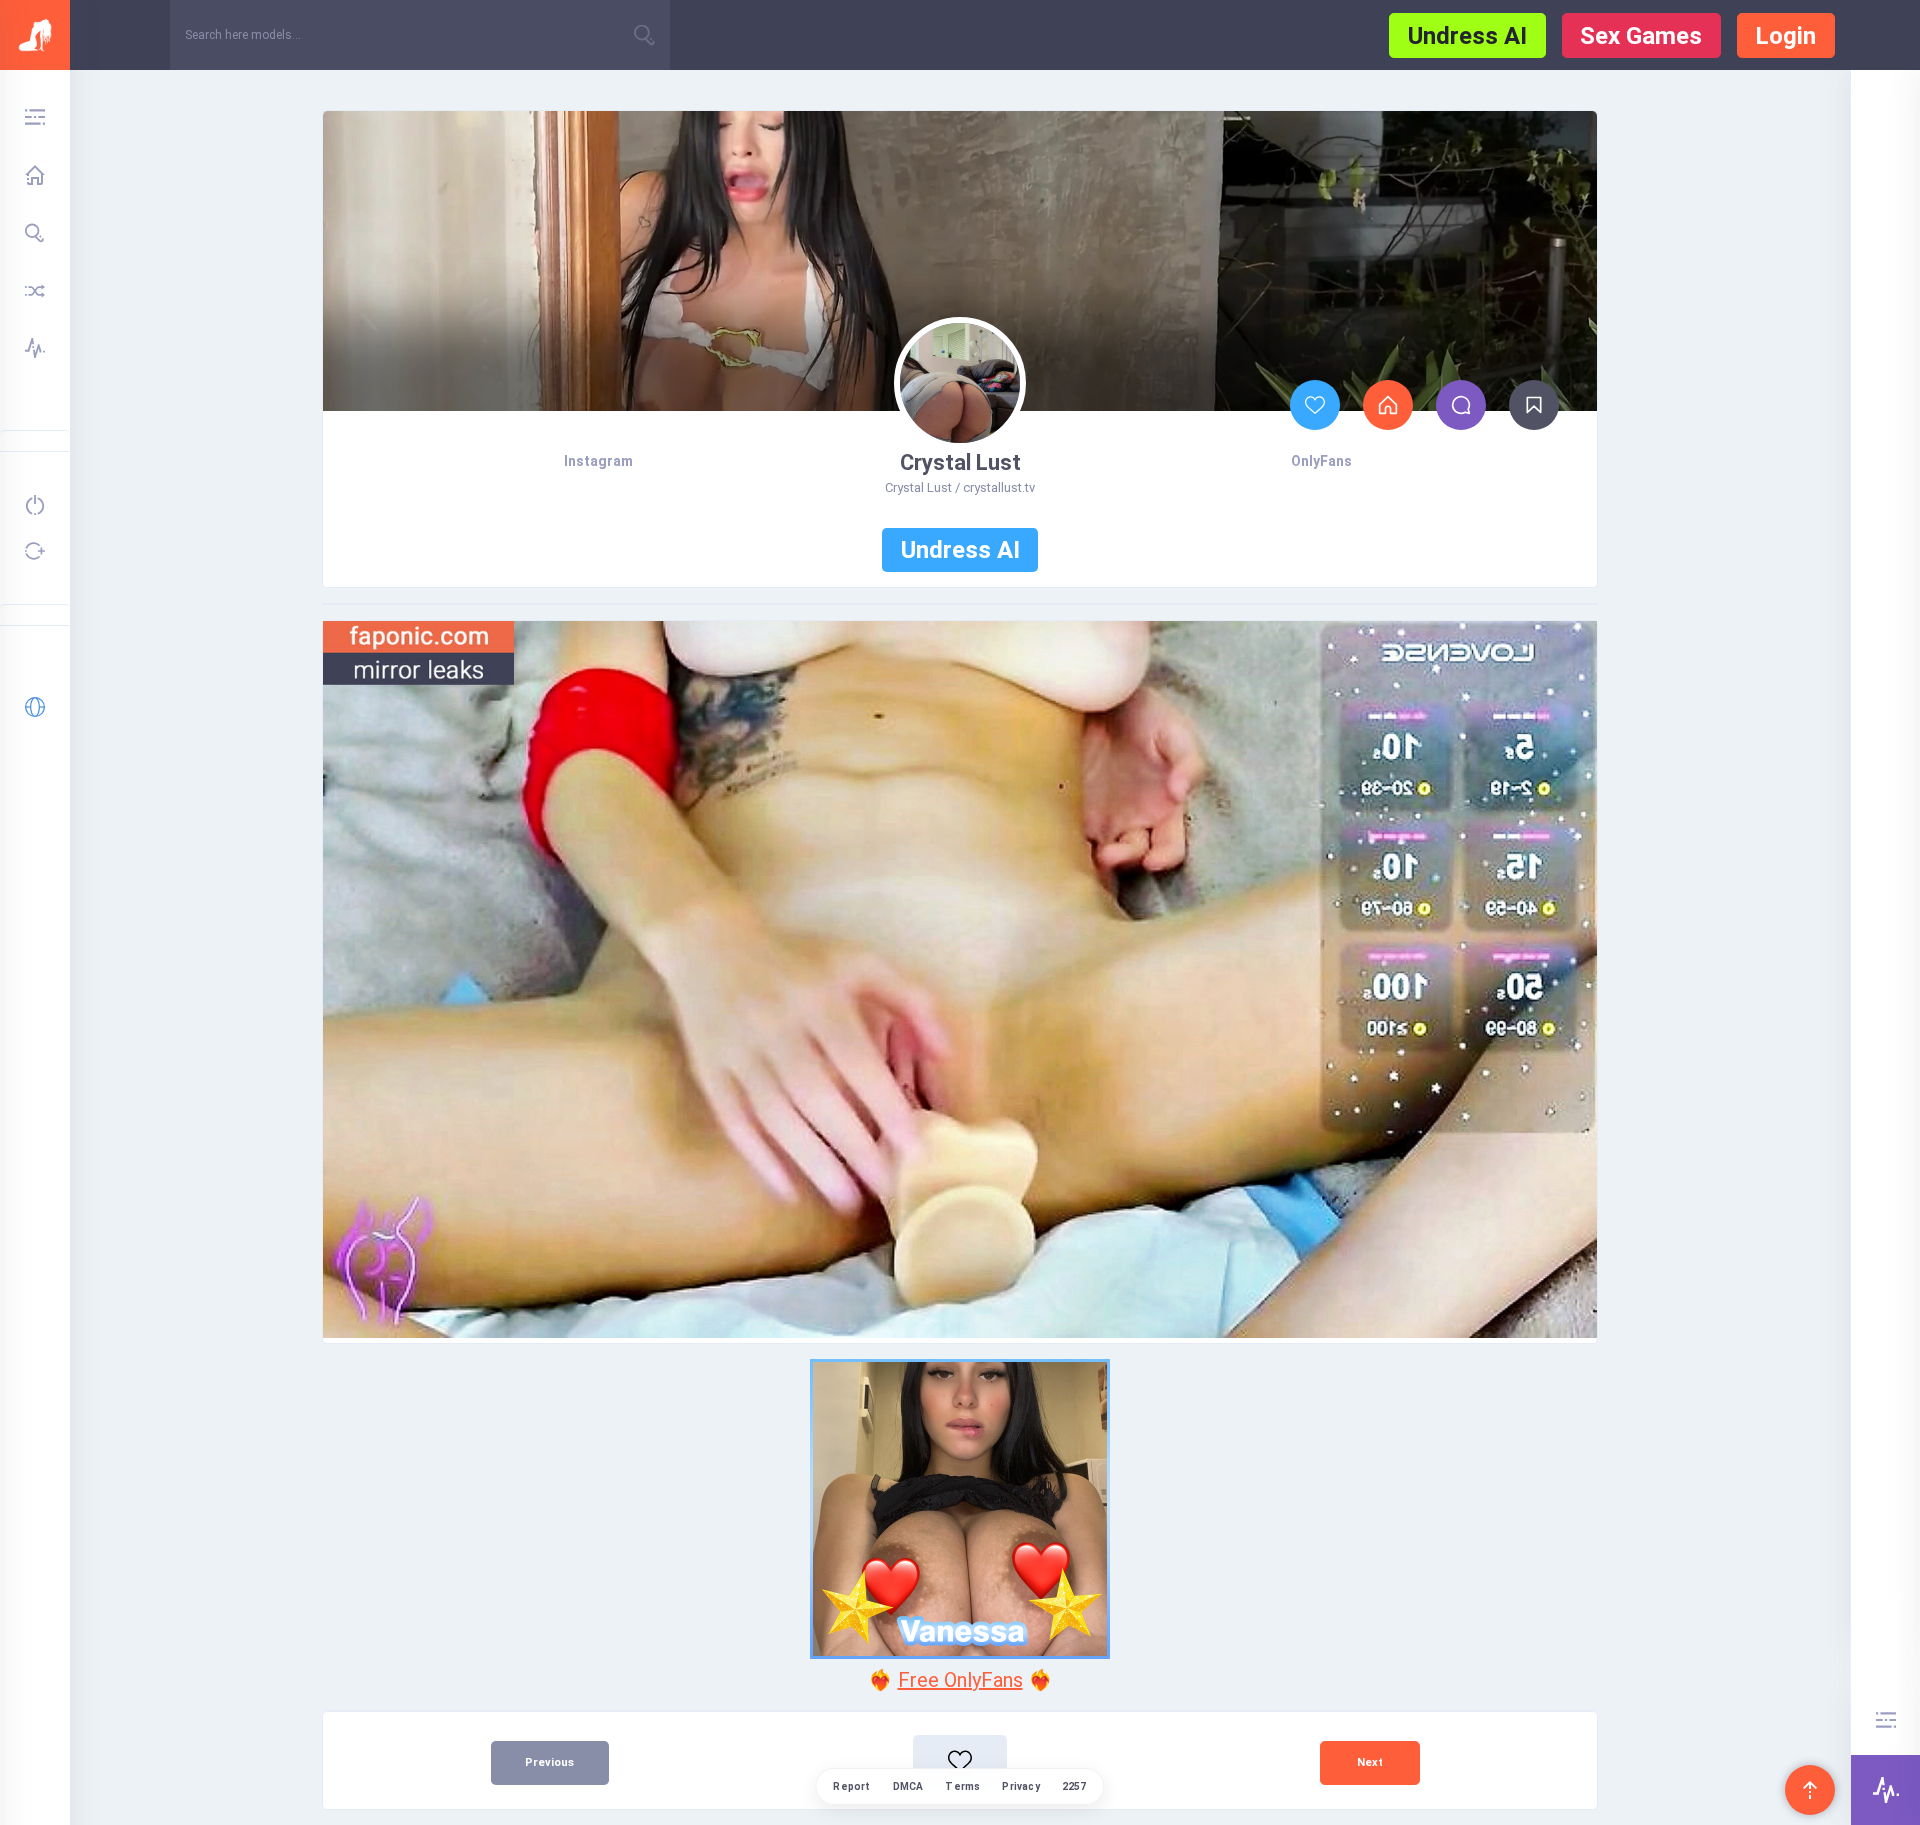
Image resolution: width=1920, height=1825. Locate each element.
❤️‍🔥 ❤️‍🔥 (960, 1680)
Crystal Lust (960, 462)
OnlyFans (1321, 461)
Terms (962, 1786)
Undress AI (1467, 36)
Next (1370, 1762)
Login (1785, 36)
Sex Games (1641, 36)
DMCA (908, 1786)
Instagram (598, 461)
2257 (1074, 1786)
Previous (549, 1762)
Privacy (1020, 1786)
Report (851, 1786)
